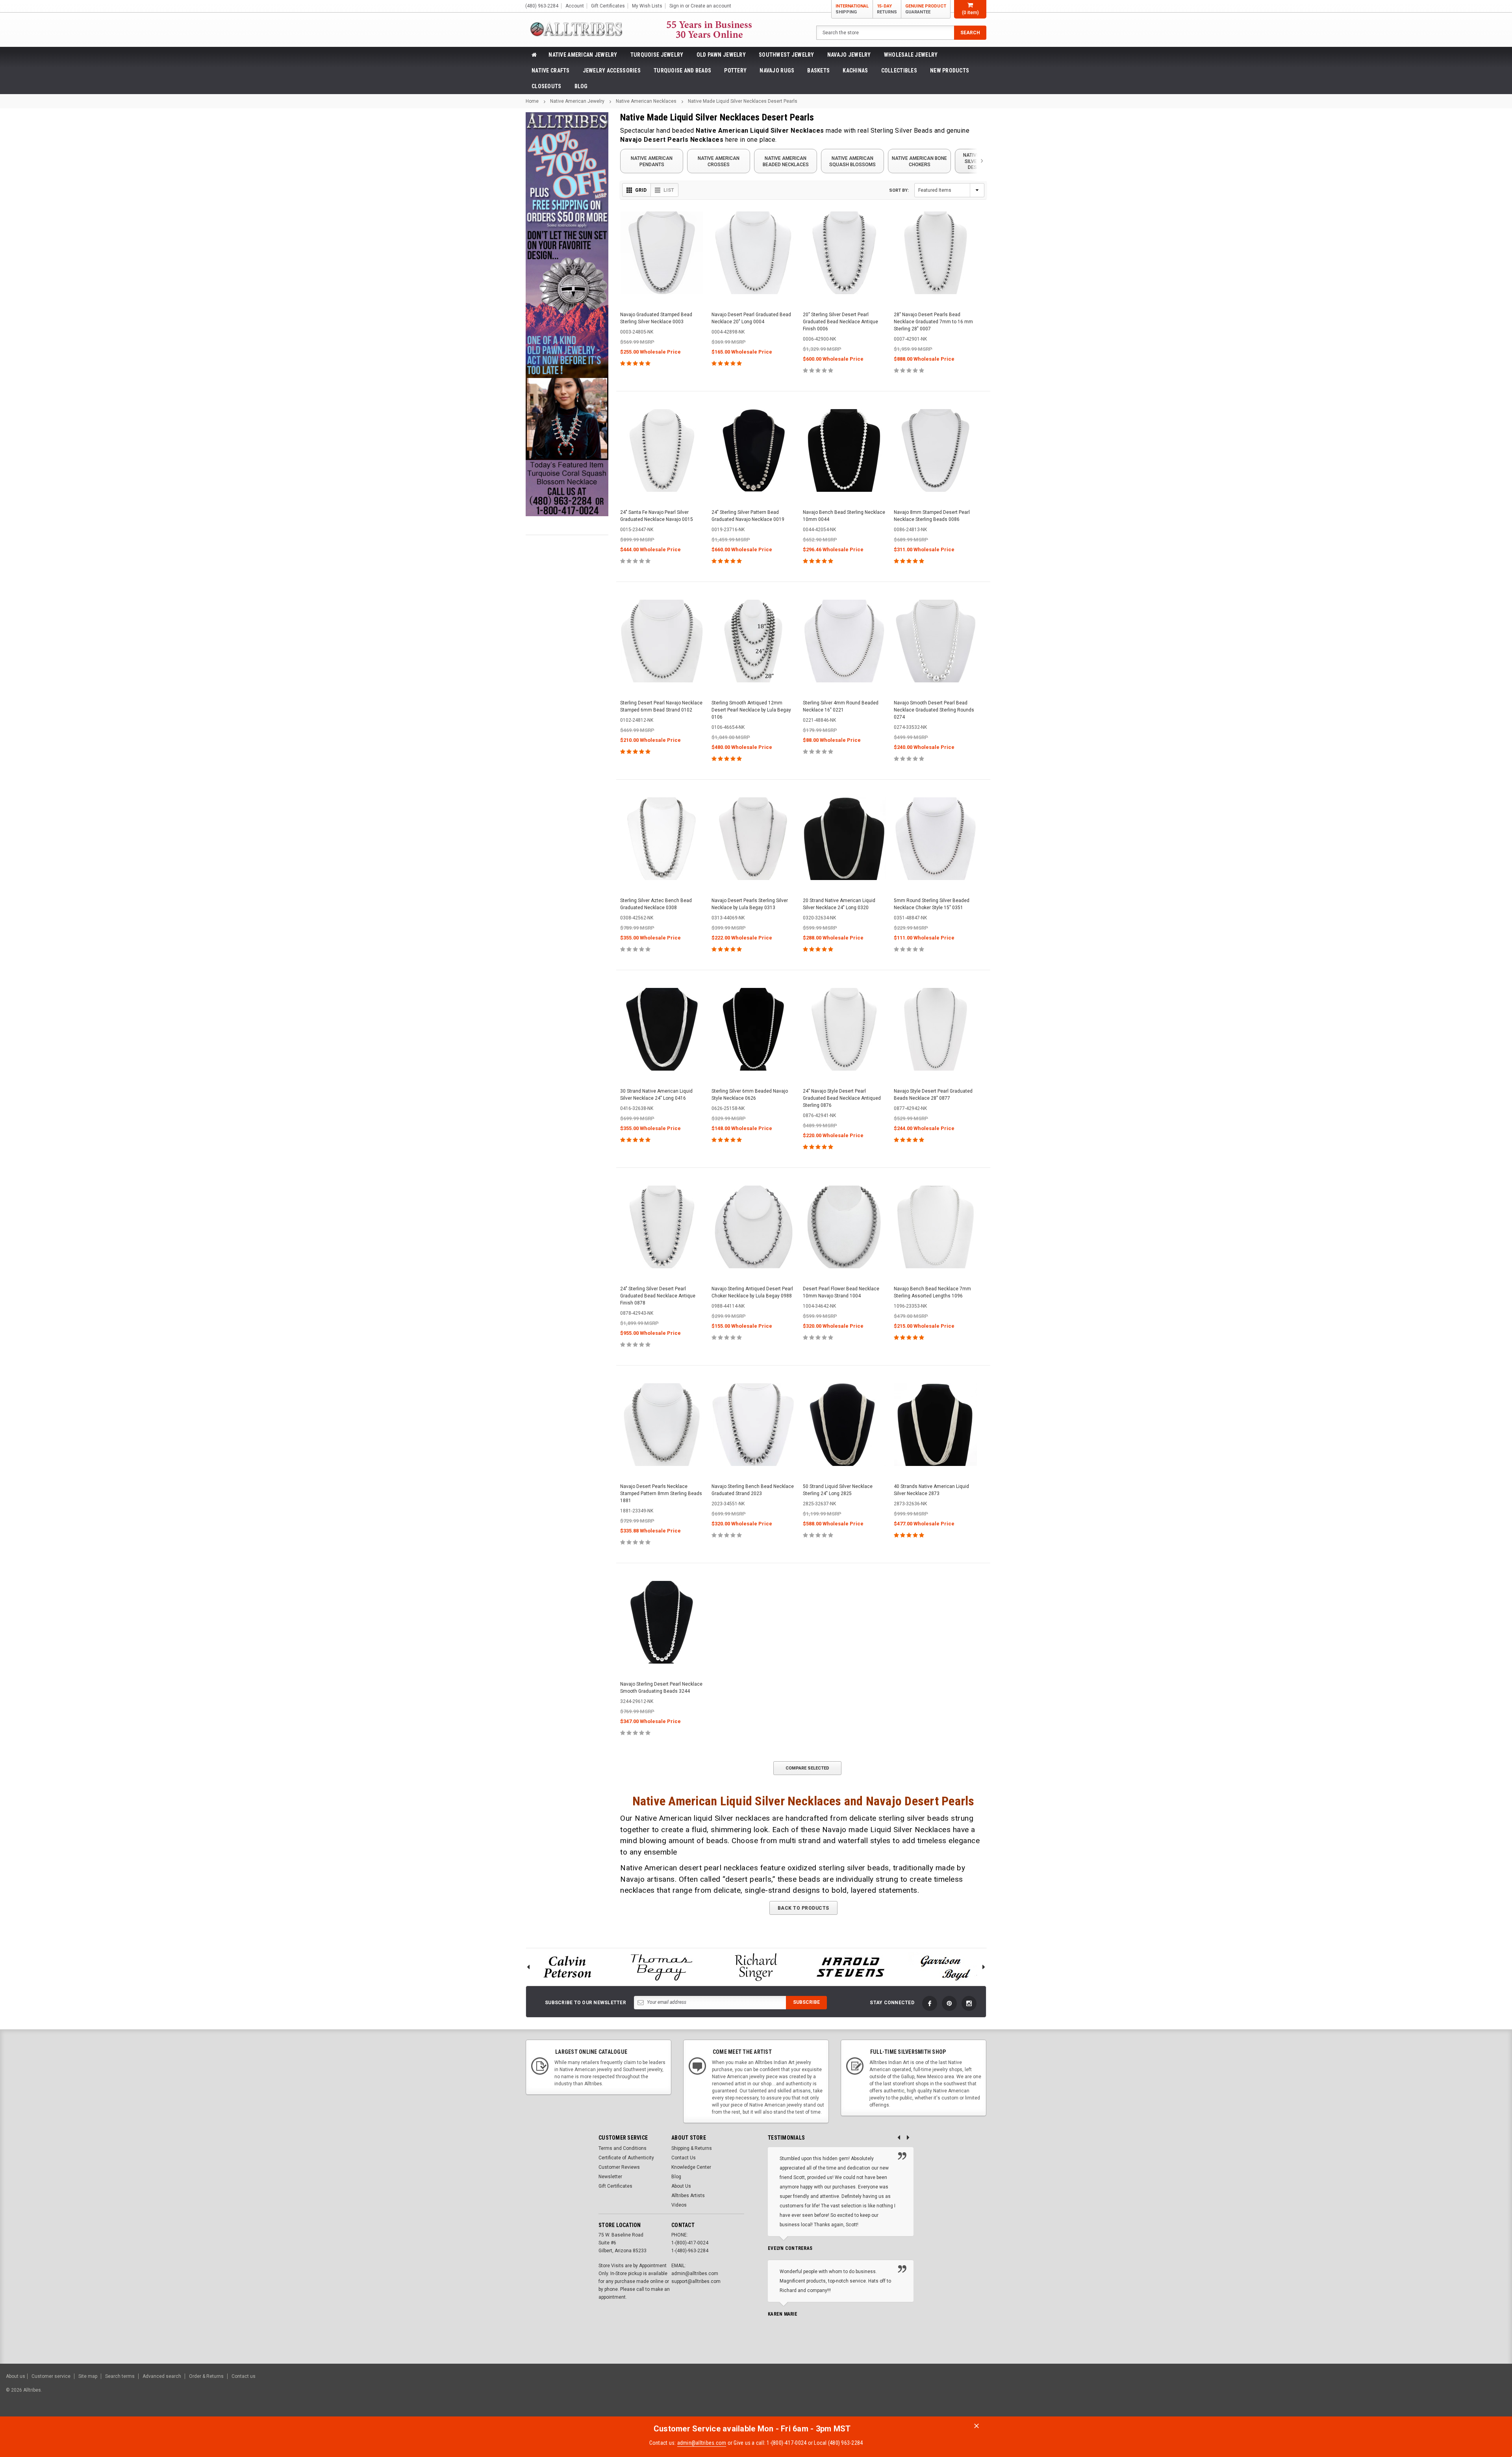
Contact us (244, 2376)
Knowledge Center (691, 2167)
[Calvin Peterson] (567, 1967)
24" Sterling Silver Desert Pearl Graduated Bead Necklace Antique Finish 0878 (658, 1296)
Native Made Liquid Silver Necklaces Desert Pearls (743, 101)
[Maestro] (1476, 2394)
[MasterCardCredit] (1417, 2394)
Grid (641, 190)
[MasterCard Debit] (1432, 2394)
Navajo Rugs (777, 70)
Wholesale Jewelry (911, 55)
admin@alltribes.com (702, 2443)
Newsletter (610, 2177)
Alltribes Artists (688, 2196)
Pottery (735, 70)
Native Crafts (551, 70)
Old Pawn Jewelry (721, 55)
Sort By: (899, 190)
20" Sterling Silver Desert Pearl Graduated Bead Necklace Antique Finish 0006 (840, 322)
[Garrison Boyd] (945, 1967)
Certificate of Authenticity (626, 2158)
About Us (681, 2186)
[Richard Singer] (756, 1967)
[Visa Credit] (1415, 2394)
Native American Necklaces (646, 101)
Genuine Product (926, 9)
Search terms (120, 2376)
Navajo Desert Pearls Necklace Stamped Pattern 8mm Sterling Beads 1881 (661, 1493)
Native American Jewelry (583, 55)
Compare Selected (807, 1768)
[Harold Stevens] (850, 1967)
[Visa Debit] (1416, 2394)
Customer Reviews (619, 2167)
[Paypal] (1371, 2394)
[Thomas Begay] (661, 1967)
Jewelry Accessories (612, 70)
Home (532, 101)
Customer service (51, 2376)
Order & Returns (206, 2376)
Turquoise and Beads (682, 70)
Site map (88, 2376)
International (852, 9)
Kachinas (855, 70)
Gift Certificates (615, 2186)
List (669, 190)
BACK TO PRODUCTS (803, 1908)
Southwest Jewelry (787, 55)
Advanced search (162, 2376)
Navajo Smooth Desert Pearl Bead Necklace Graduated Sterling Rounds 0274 (934, 710)
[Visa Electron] (1456, 2394)
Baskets (818, 70)
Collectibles (899, 70)
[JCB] (1495, 2394)
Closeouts (547, 86)
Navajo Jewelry (849, 55)
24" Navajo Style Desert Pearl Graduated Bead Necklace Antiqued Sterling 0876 (842, 1098)
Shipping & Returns (692, 2148)
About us (16, 2376)
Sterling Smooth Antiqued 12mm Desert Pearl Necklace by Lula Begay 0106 (751, 710)
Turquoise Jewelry (657, 55)
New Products (950, 70)
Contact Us (684, 2158)
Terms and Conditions (623, 2148)
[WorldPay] (1400, 2394)
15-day (887, 9)
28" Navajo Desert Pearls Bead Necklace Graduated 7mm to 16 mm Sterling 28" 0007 (933, 322)
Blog (581, 86)
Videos (679, 2205)
